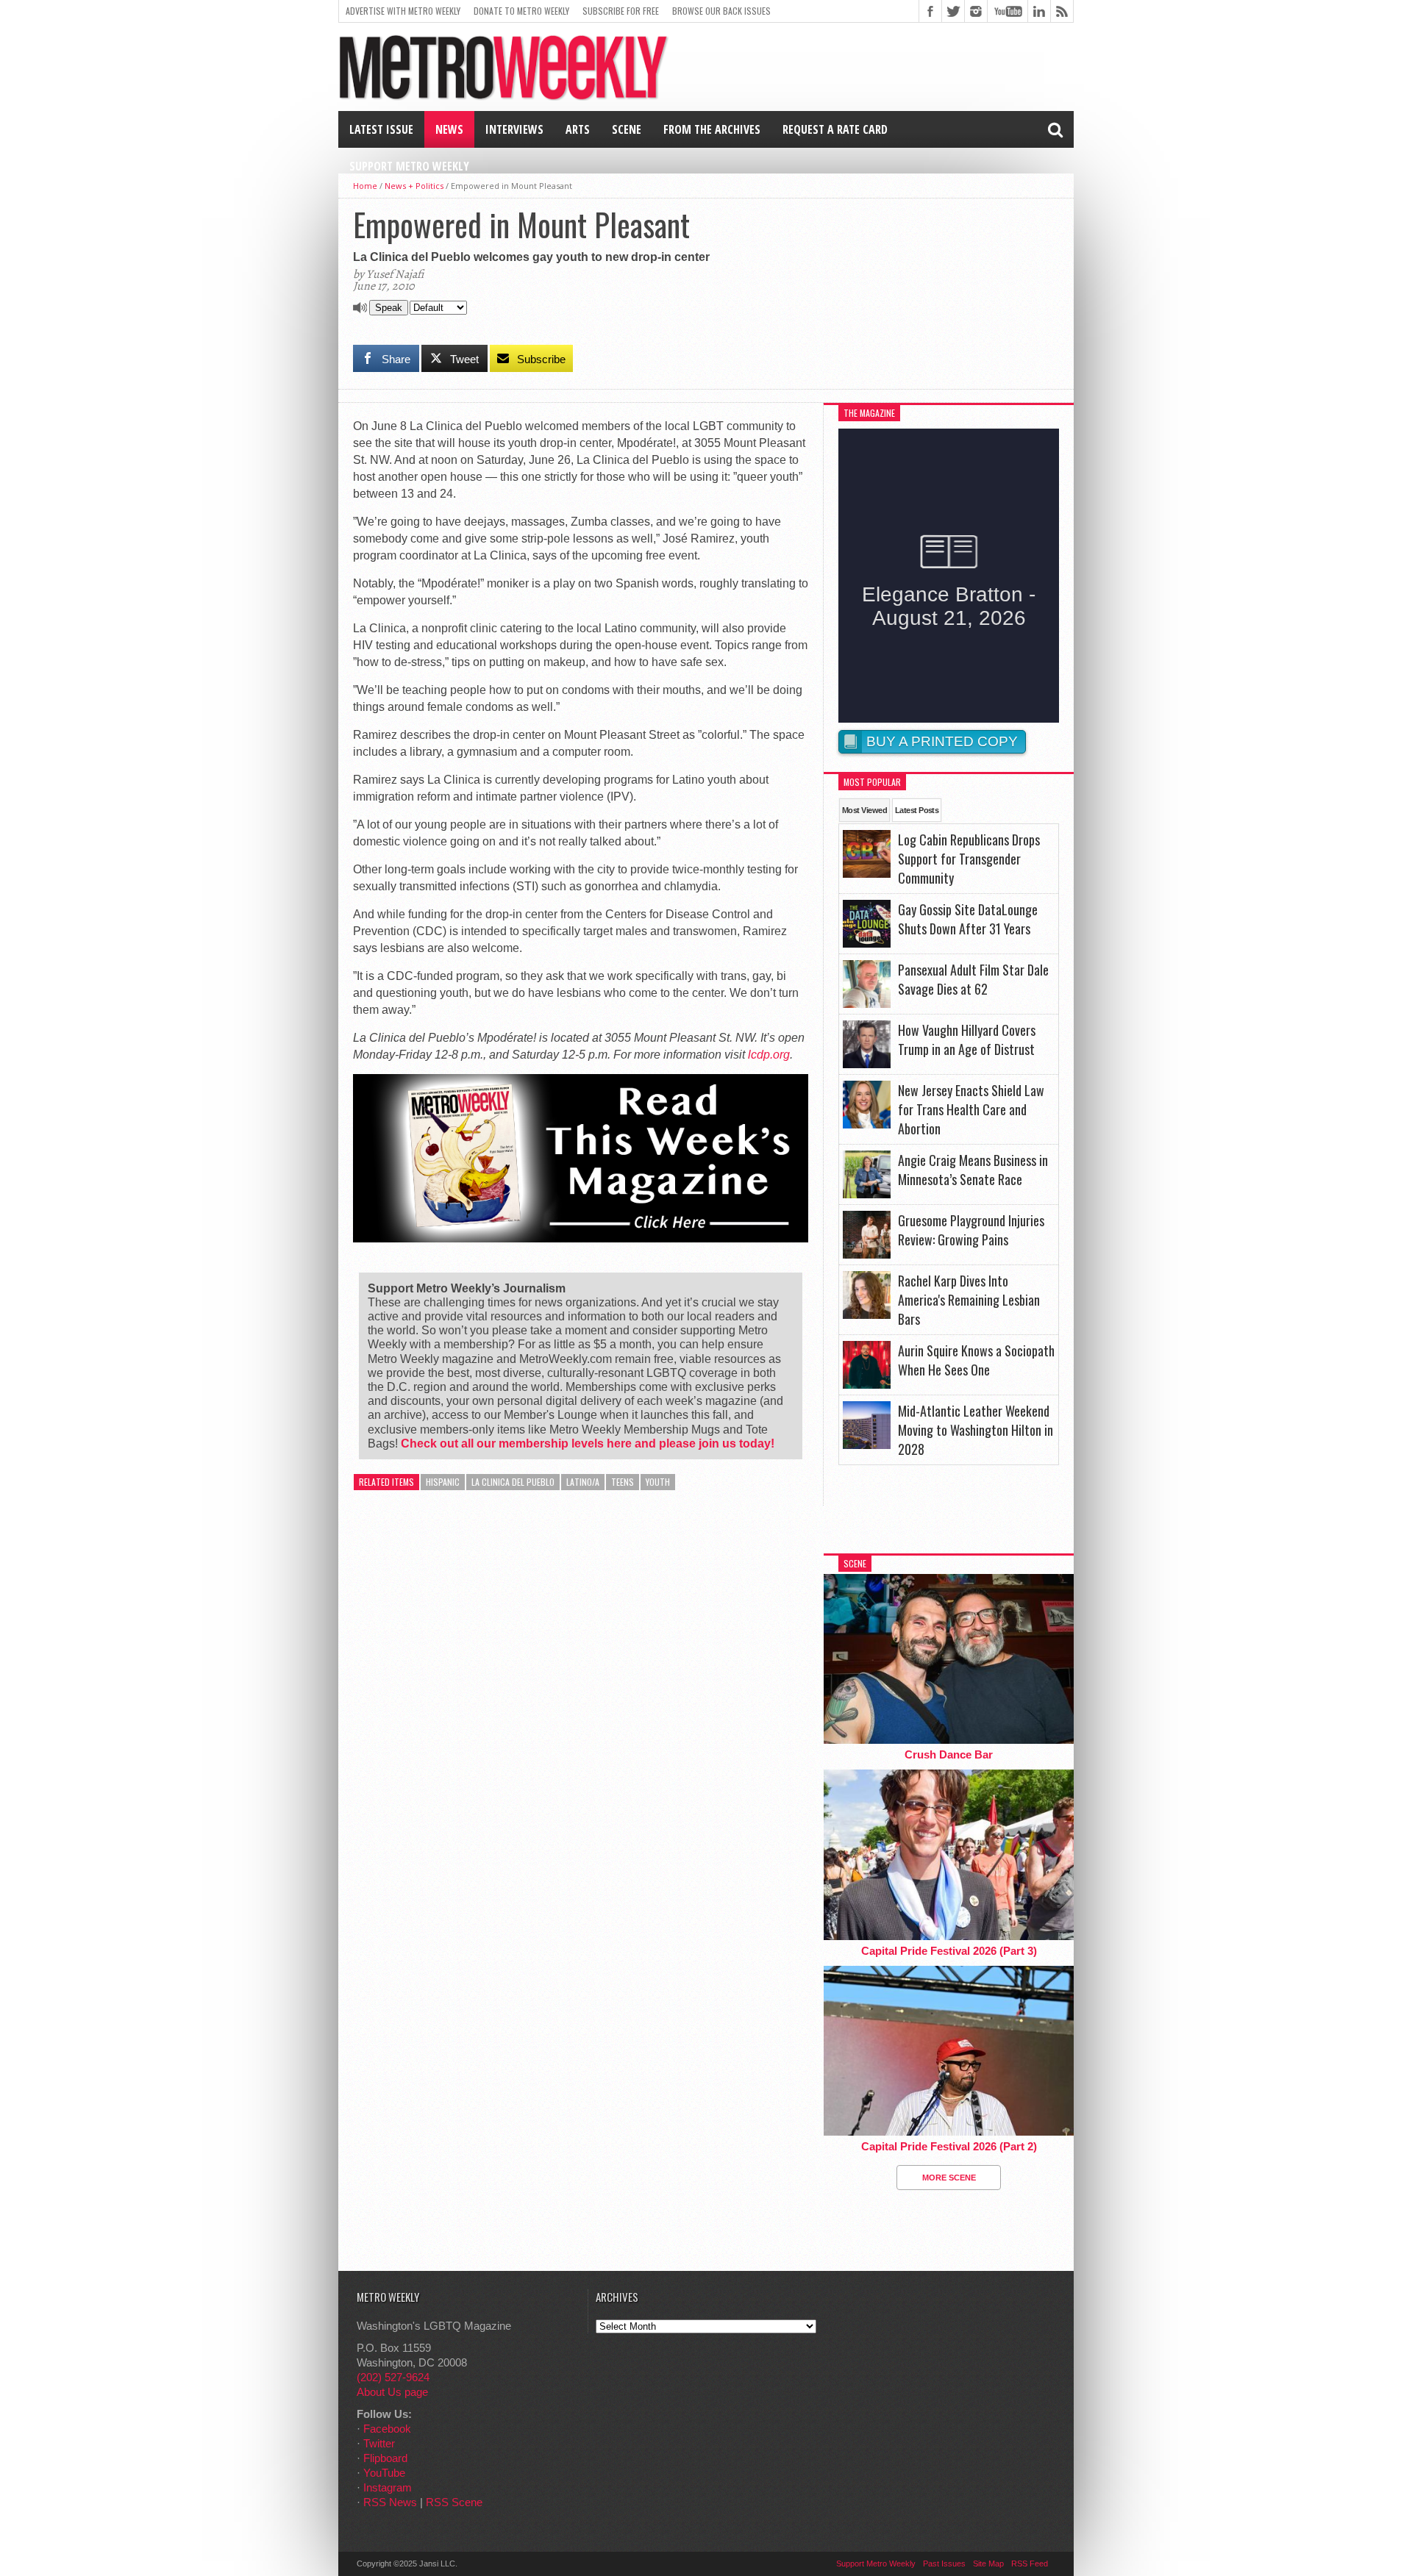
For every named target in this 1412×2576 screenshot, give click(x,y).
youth (658, 1482)
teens (623, 1482)
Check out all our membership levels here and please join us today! (588, 1443)
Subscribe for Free (621, 11)
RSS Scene (454, 2502)
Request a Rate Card (835, 129)
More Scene (949, 2178)
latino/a (583, 1482)
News (449, 129)
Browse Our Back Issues (721, 11)
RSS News (390, 2502)
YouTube (384, 2473)
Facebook (387, 2429)
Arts (578, 129)
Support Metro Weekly (409, 166)
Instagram (388, 2487)
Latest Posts (917, 810)
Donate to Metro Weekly (521, 11)
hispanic (443, 1482)
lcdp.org (769, 1055)
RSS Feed (1030, 2564)
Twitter (379, 2443)
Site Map (988, 2564)
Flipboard (385, 2458)
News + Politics (414, 186)
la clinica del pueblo (513, 1482)
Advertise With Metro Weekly (403, 11)
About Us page (392, 2392)
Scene (627, 129)
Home (365, 186)
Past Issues (944, 2564)
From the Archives (712, 129)
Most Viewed (864, 810)
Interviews (514, 129)
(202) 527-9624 (393, 2377)
